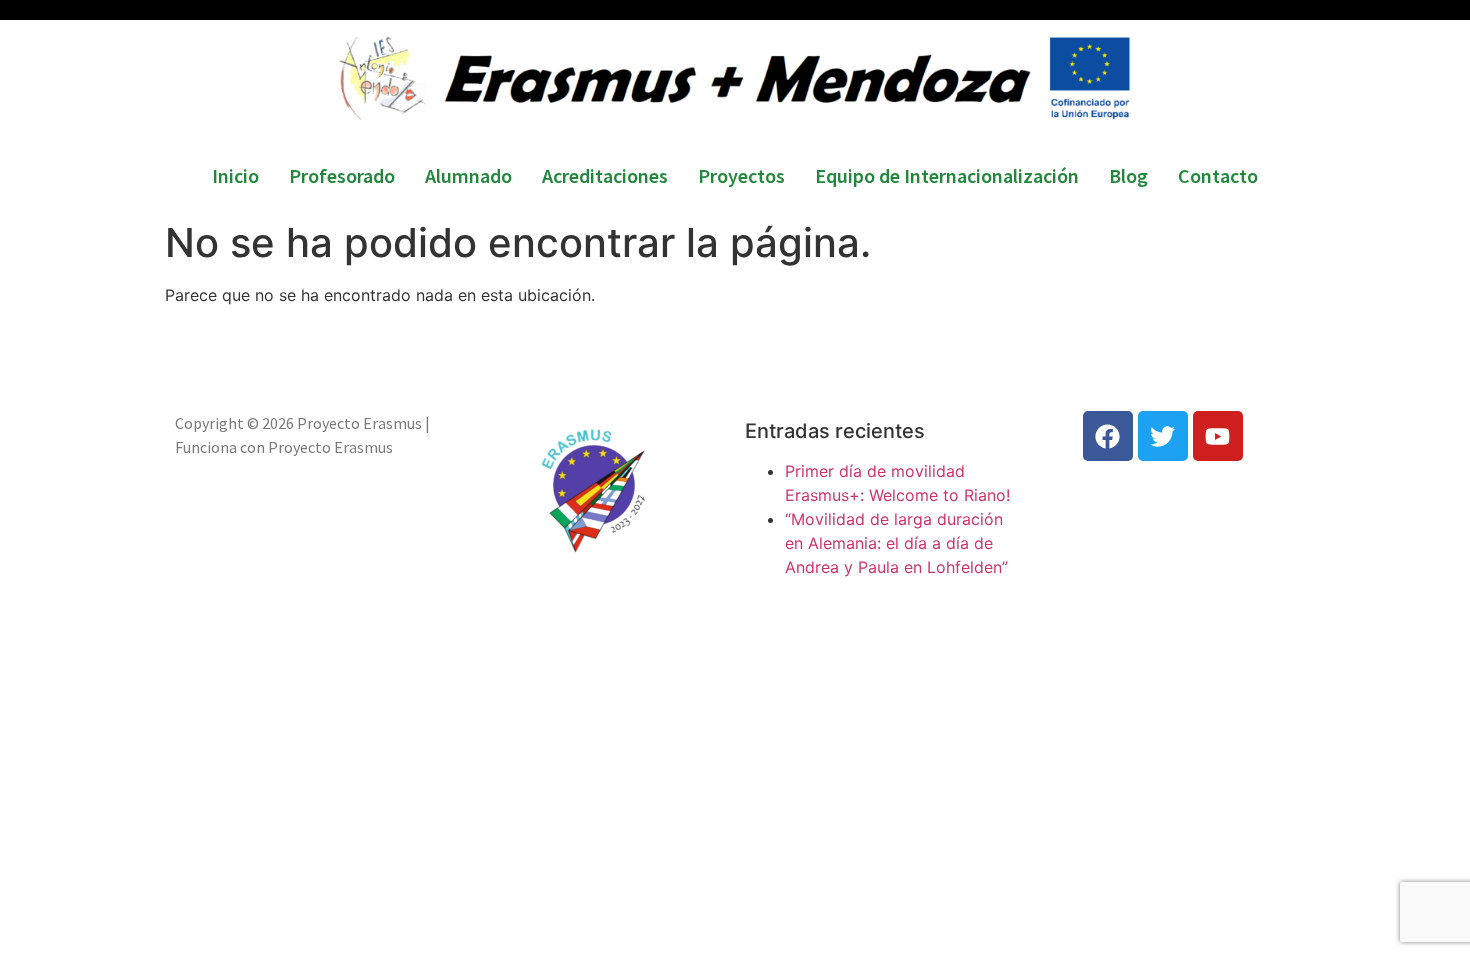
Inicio (235, 175)
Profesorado (342, 175)
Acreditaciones (605, 175)
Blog (1128, 175)
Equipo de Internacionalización (947, 175)
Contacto (1218, 175)
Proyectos (741, 175)
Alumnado (468, 175)
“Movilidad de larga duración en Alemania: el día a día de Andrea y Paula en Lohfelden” (896, 543)
